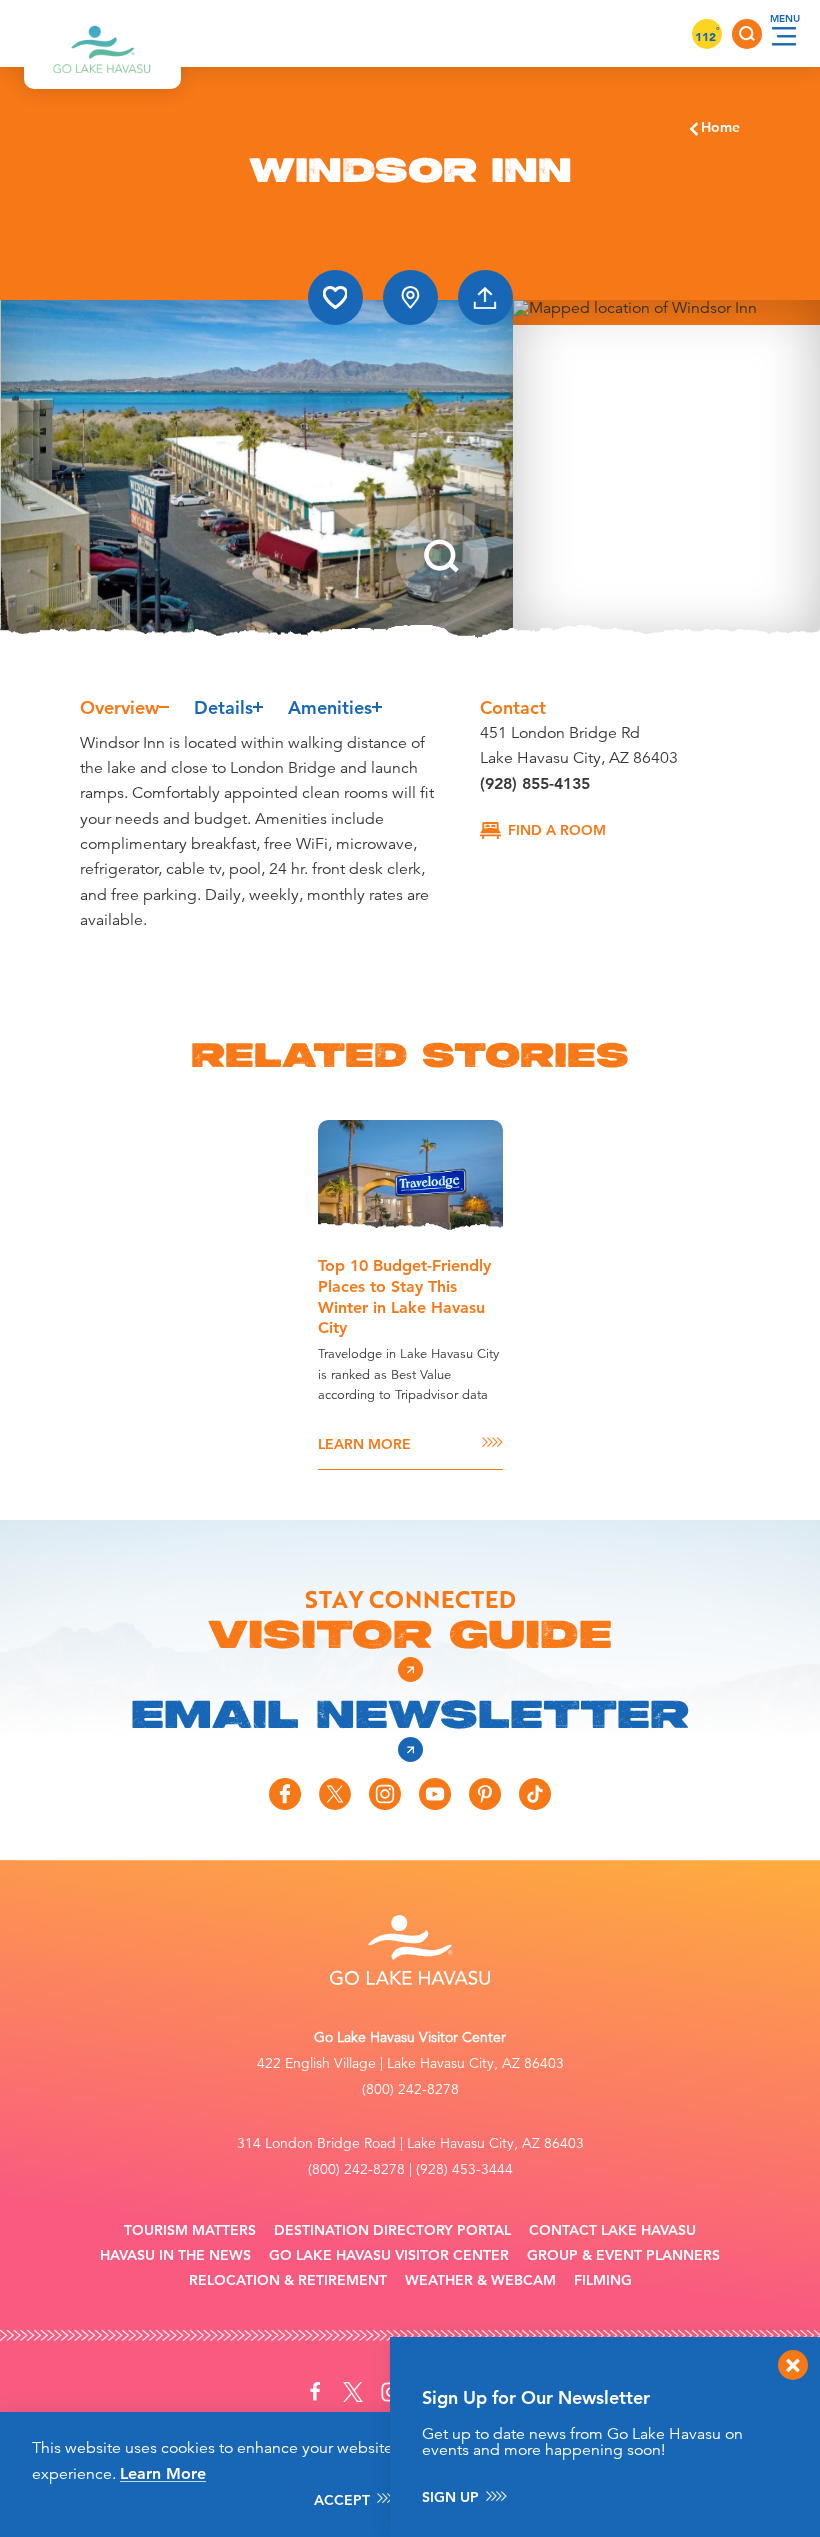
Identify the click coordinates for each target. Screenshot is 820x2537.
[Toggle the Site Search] (747, 34)
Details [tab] (223, 707)
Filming (603, 2280)
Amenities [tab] (330, 707)
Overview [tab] (119, 707)
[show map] (410, 297)
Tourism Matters (190, 2230)
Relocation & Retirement (288, 2280)
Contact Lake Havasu (612, 2230)
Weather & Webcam (480, 2280)
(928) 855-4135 (535, 783)
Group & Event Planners (623, 2255)
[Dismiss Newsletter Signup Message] (793, 2365)
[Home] (102, 33)
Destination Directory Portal (392, 2230)
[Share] (485, 297)
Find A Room (557, 830)
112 (707, 36)
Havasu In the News (175, 2255)
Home (720, 127)
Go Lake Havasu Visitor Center (389, 2255)
